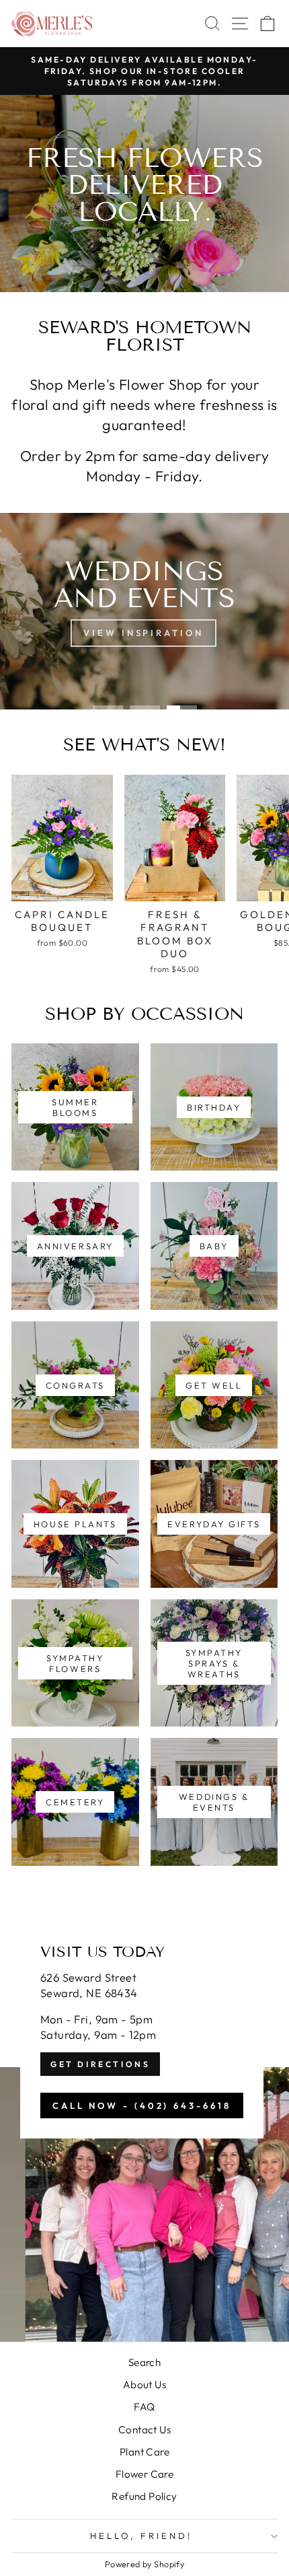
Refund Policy (144, 2496)
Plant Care (144, 2452)
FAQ (144, 2407)
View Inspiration (143, 633)
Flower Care (145, 2474)
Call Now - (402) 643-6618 (142, 2105)
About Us (144, 2384)
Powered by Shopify (144, 2564)
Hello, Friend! (141, 2536)
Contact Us (144, 2430)
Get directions (100, 2064)
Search (144, 2362)
